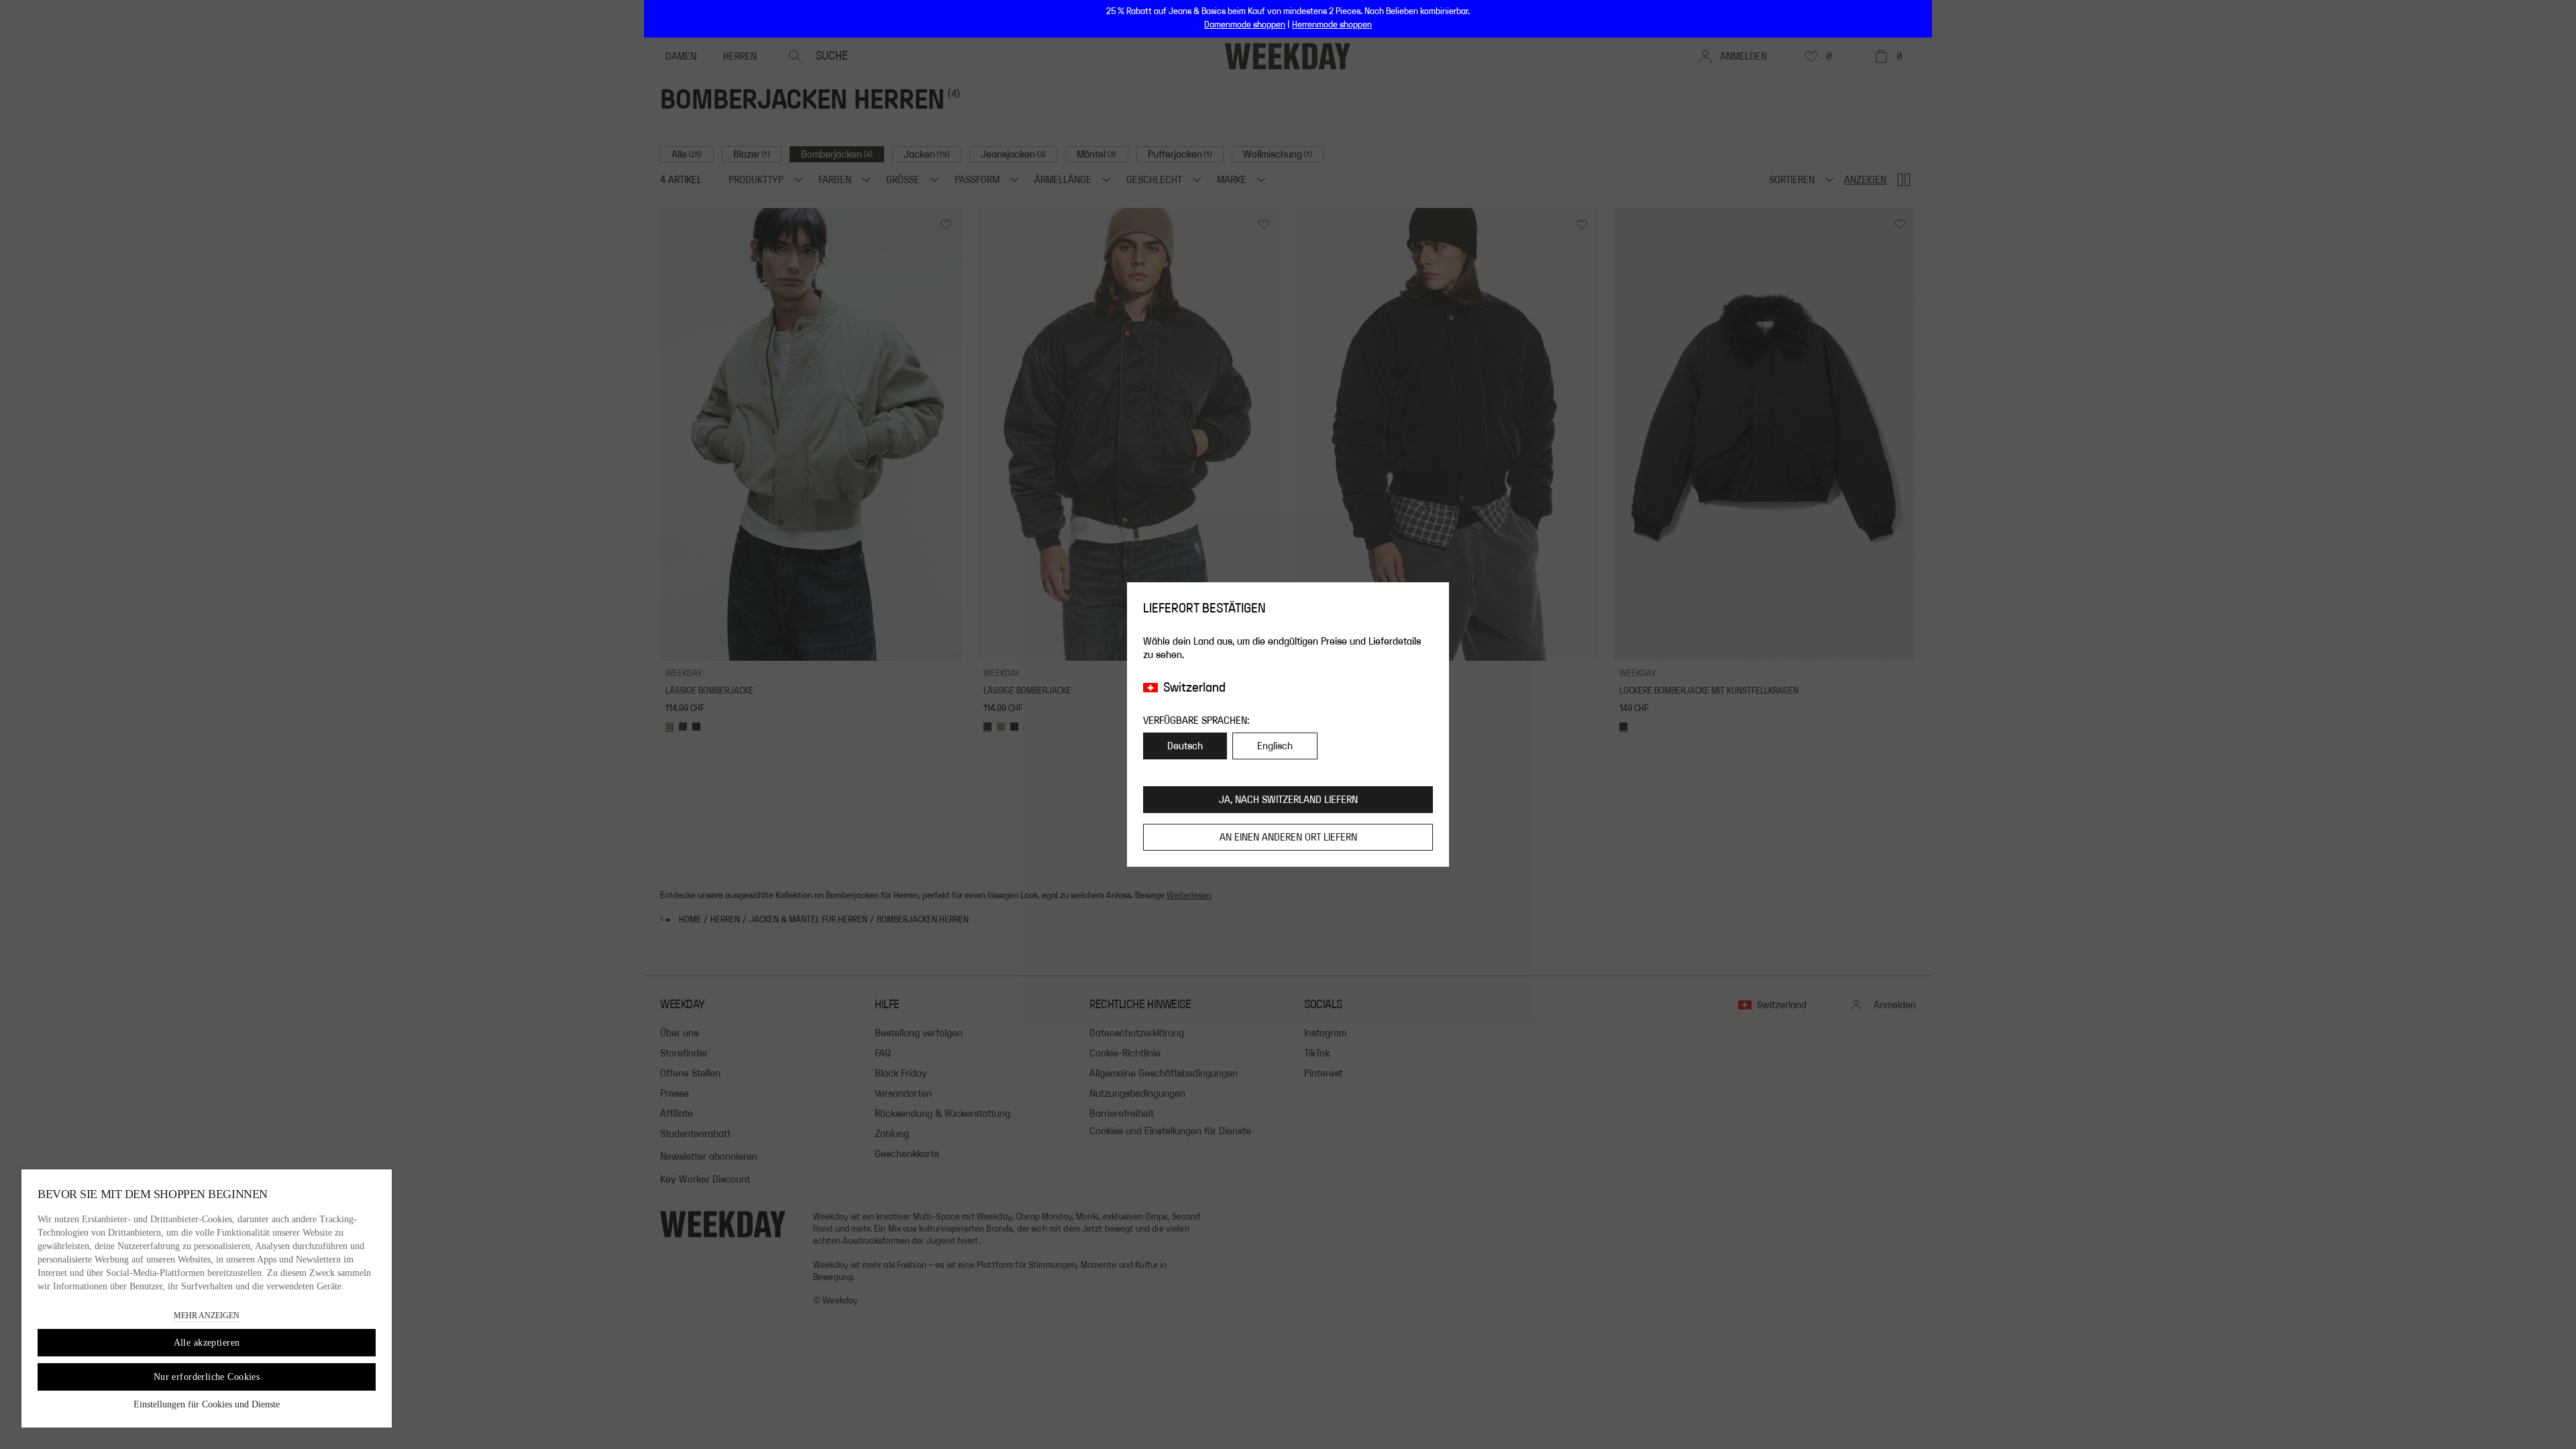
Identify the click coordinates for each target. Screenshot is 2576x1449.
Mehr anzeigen (207, 1316)
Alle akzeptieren (207, 1343)
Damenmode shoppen (1245, 25)
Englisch (1275, 746)
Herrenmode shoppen (1332, 25)
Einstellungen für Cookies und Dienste (207, 1404)
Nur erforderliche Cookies (207, 1377)
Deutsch (1185, 746)
